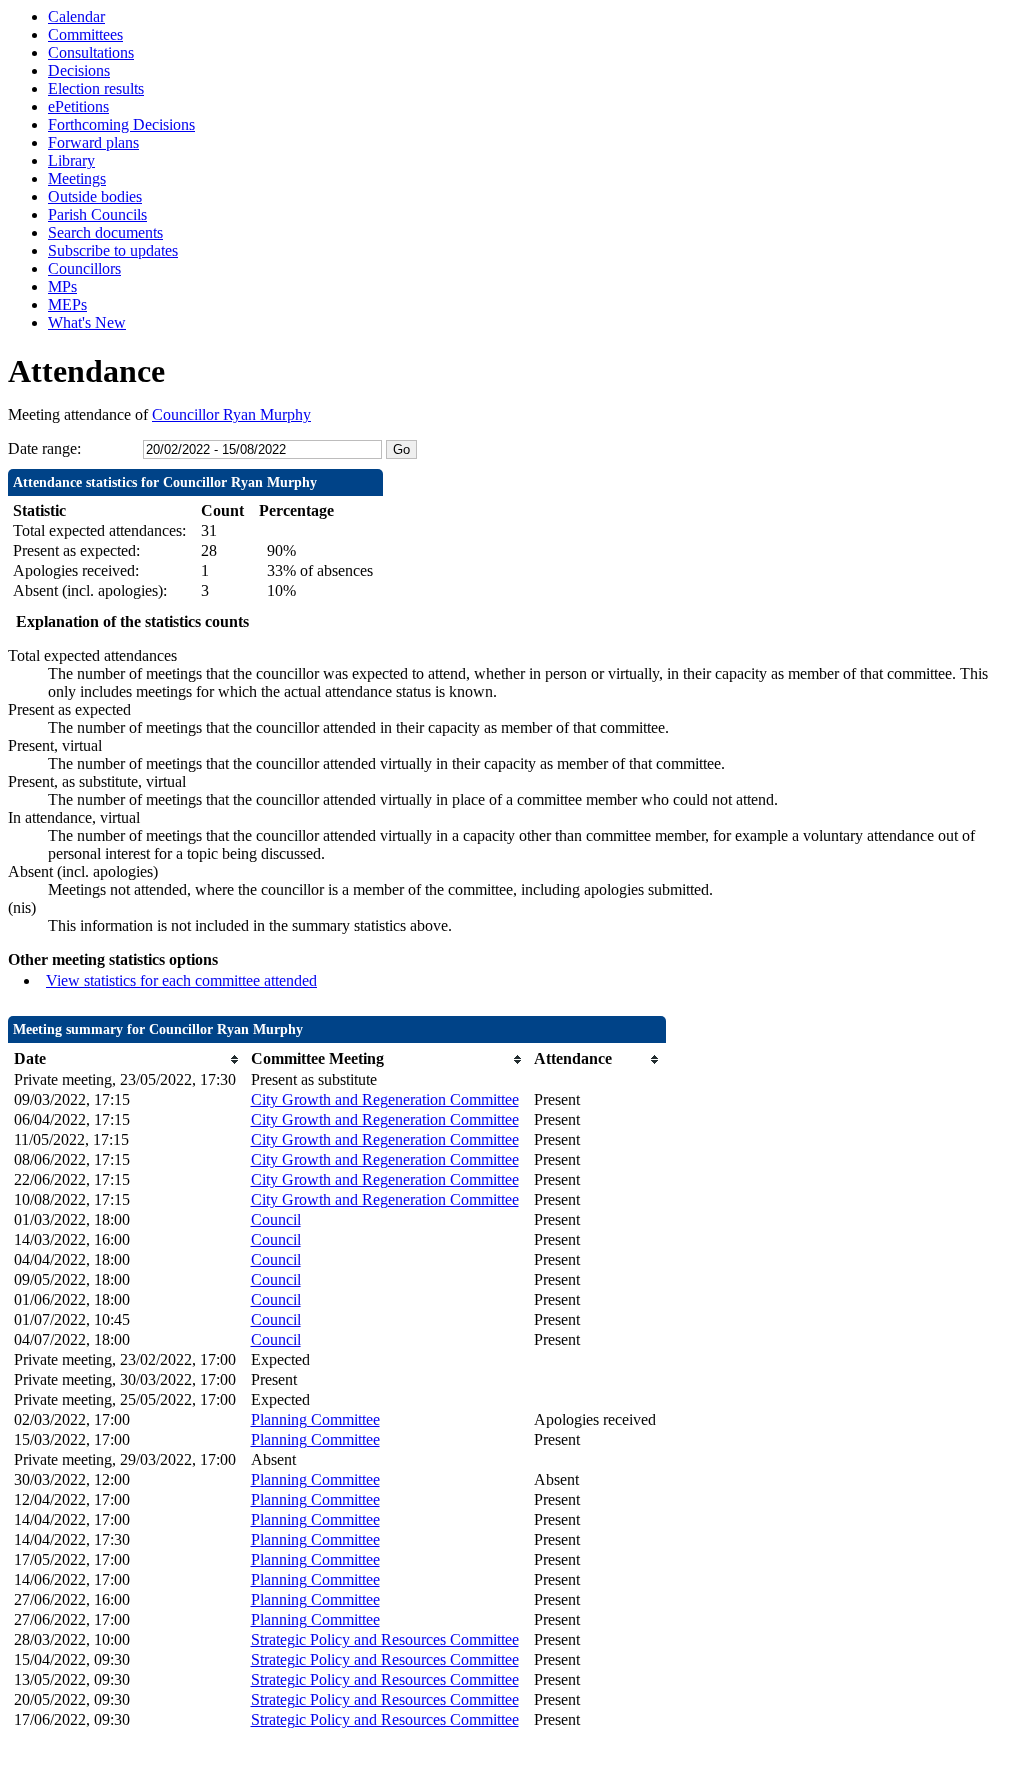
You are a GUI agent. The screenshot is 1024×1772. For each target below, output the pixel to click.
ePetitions (78, 106)
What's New (87, 322)
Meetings (77, 178)
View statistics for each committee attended (181, 980)
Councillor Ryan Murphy (231, 414)
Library (71, 160)
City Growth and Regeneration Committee (385, 1099)
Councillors (84, 268)
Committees (85, 34)
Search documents (105, 232)
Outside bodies (95, 196)
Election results (96, 88)
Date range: (44, 448)
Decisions (79, 70)
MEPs (67, 304)
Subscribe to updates (113, 250)
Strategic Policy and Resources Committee (385, 1639)
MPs (62, 286)
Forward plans (93, 142)
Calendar (76, 16)
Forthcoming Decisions (121, 124)
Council (276, 1219)
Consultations (91, 52)
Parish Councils (97, 214)
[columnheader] (127, 1059)
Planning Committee (315, 1419)
